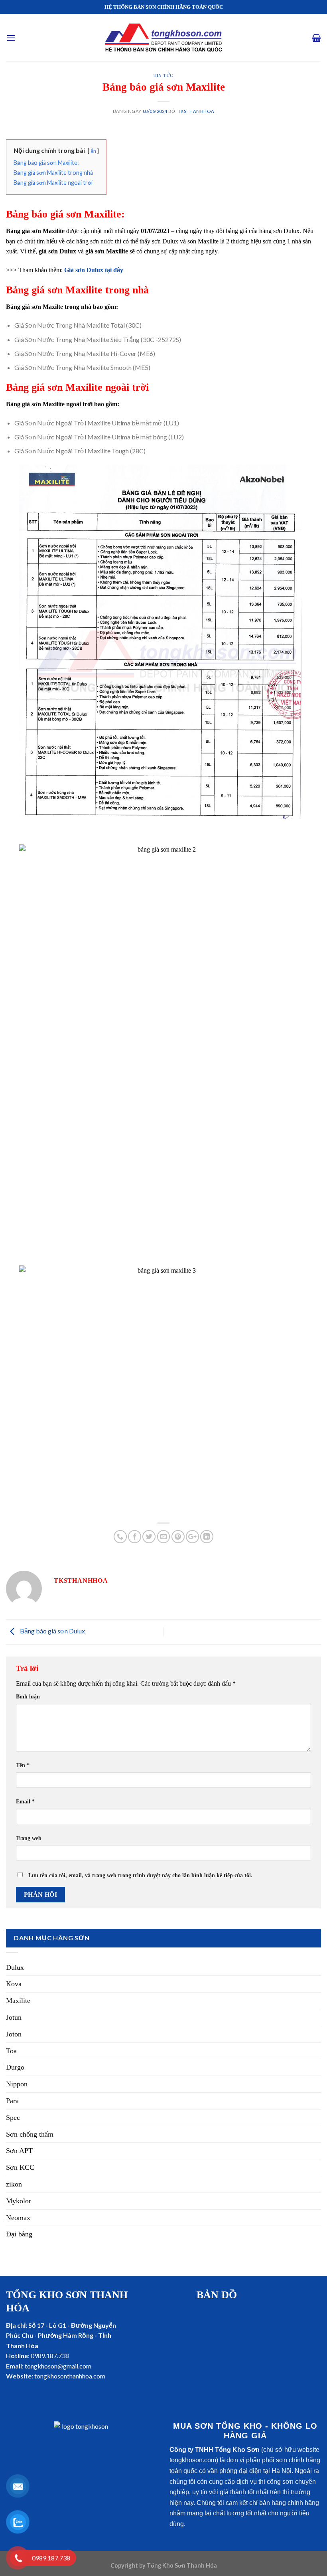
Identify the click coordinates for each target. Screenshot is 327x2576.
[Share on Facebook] (135, 1537)
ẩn (93, 151)
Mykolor (19, 2201)
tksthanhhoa (196, 111)
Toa (11, 2051)
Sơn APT (19, 2151)
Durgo (15, 2067)
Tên (23, 1765)
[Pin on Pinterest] (178, 1537)
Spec (13, 2117)
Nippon (17, 2084)
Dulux (15, 1967)
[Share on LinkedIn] (207, 1537)
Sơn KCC (20, 2167)
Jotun (14, 2017)
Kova (14, 1984)
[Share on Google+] (192, 1537)
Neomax (18, 2218)
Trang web (29, 1838)
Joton (14, 2034)
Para (12, 2101)
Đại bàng (19, 2234)
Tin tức (163, 75)
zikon (14, 2184)
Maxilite (18, 2001)
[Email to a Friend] (164, 1537)
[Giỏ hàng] (316, 38)
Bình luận (28, 1696)
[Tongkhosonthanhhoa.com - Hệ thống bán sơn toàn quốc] (163, 38)
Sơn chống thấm (30, 2134)
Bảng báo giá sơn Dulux (52, 1631)
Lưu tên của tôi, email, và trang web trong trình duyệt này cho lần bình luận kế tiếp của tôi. (140, 1875)
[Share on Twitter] (149, 1537)
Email (25, 1801)
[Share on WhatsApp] (120, 1537)
